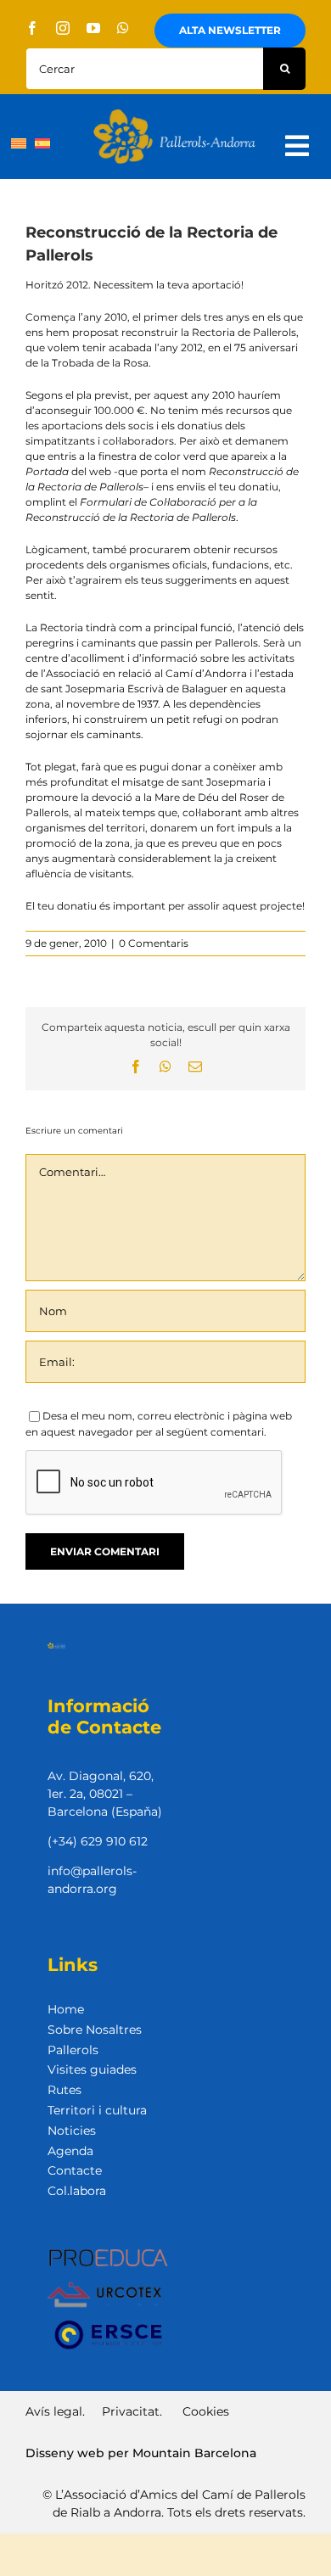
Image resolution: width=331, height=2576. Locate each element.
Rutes (65, 2090)
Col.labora (77, 2191)
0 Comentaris (154, 943)
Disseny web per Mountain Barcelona (141, 2453)
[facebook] (32, 28)
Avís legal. (55, 2411)
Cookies (206, 2411)
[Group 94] (174, 114)
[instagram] (63, 28)
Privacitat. (132, 2411)
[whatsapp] (123, 28)
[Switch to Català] (19, 143)
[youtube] (93, 28)
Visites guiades (92, 2069)
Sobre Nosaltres (95, 2030)
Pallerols (73, 2050)
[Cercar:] (144, 67)
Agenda (70, 2151)
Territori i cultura (97, 2110)
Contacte (75, 2170)
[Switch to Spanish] (42, 143)
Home (66, 2009)
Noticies (72, 2131)
